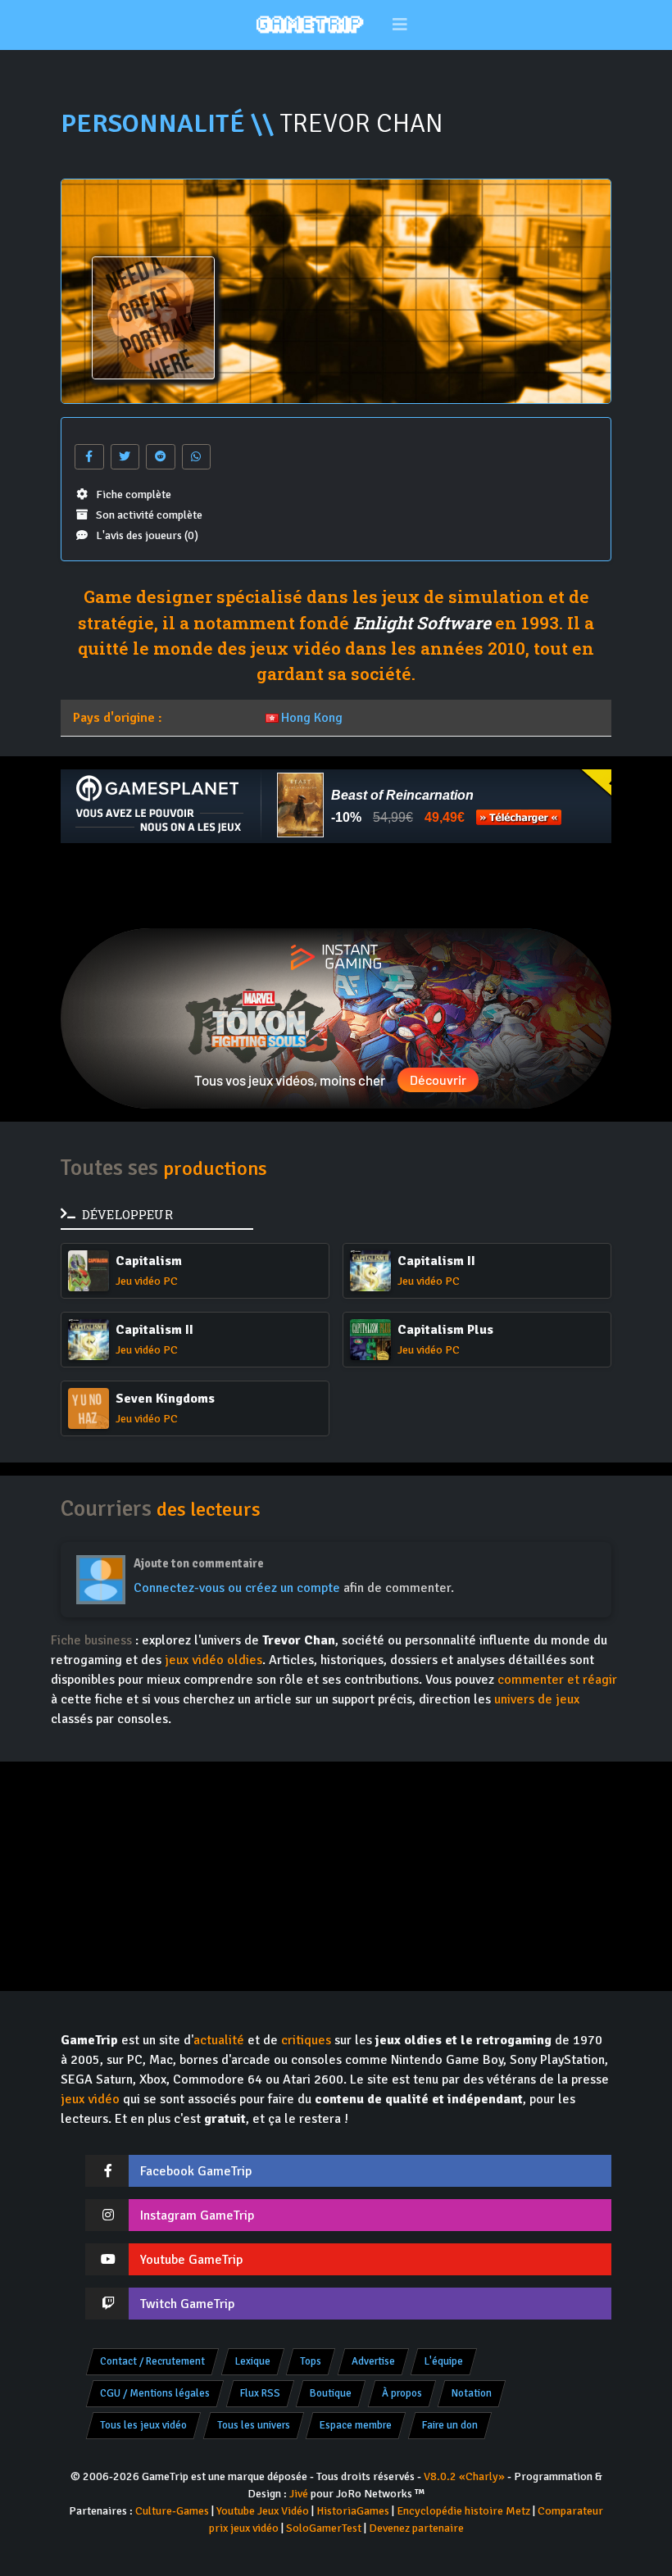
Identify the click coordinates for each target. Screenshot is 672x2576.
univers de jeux (537, 1699)
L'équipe (444, 2361)
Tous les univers (254, 2425)
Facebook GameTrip (196, 2171)
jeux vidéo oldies (213, 1660)
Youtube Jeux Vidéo (263, 2511)
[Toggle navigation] (400, 25)
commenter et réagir (557, 1680)
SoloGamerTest (324, 2528)
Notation (472, 2393)
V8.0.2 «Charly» (464, 2476)
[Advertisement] (336, 886)
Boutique (331, 2393)
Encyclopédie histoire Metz (463, 2511)
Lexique (253, 2361)
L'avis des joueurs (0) (147, 535)
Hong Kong (312, 718)
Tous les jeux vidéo (143, 2425)
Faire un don (450, 2425)
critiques (306, 2040)
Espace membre (356, 2425)
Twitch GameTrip (187, 2304)
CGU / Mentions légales (155, 2393)
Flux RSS (260, 2393)
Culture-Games (172, 2511)
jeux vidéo (90, 2099)
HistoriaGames (353, 2511)
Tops (311, 2361)
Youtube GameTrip (191, 2260)
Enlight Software (422, 623)
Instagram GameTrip (197, 2215)
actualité (219, 2040)
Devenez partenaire (416, 2528)
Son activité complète (149, 515)
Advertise (373, 2361)
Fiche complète (134, 494)
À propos (402, 2393)
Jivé (299, 2494)
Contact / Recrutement (152, 2361)
